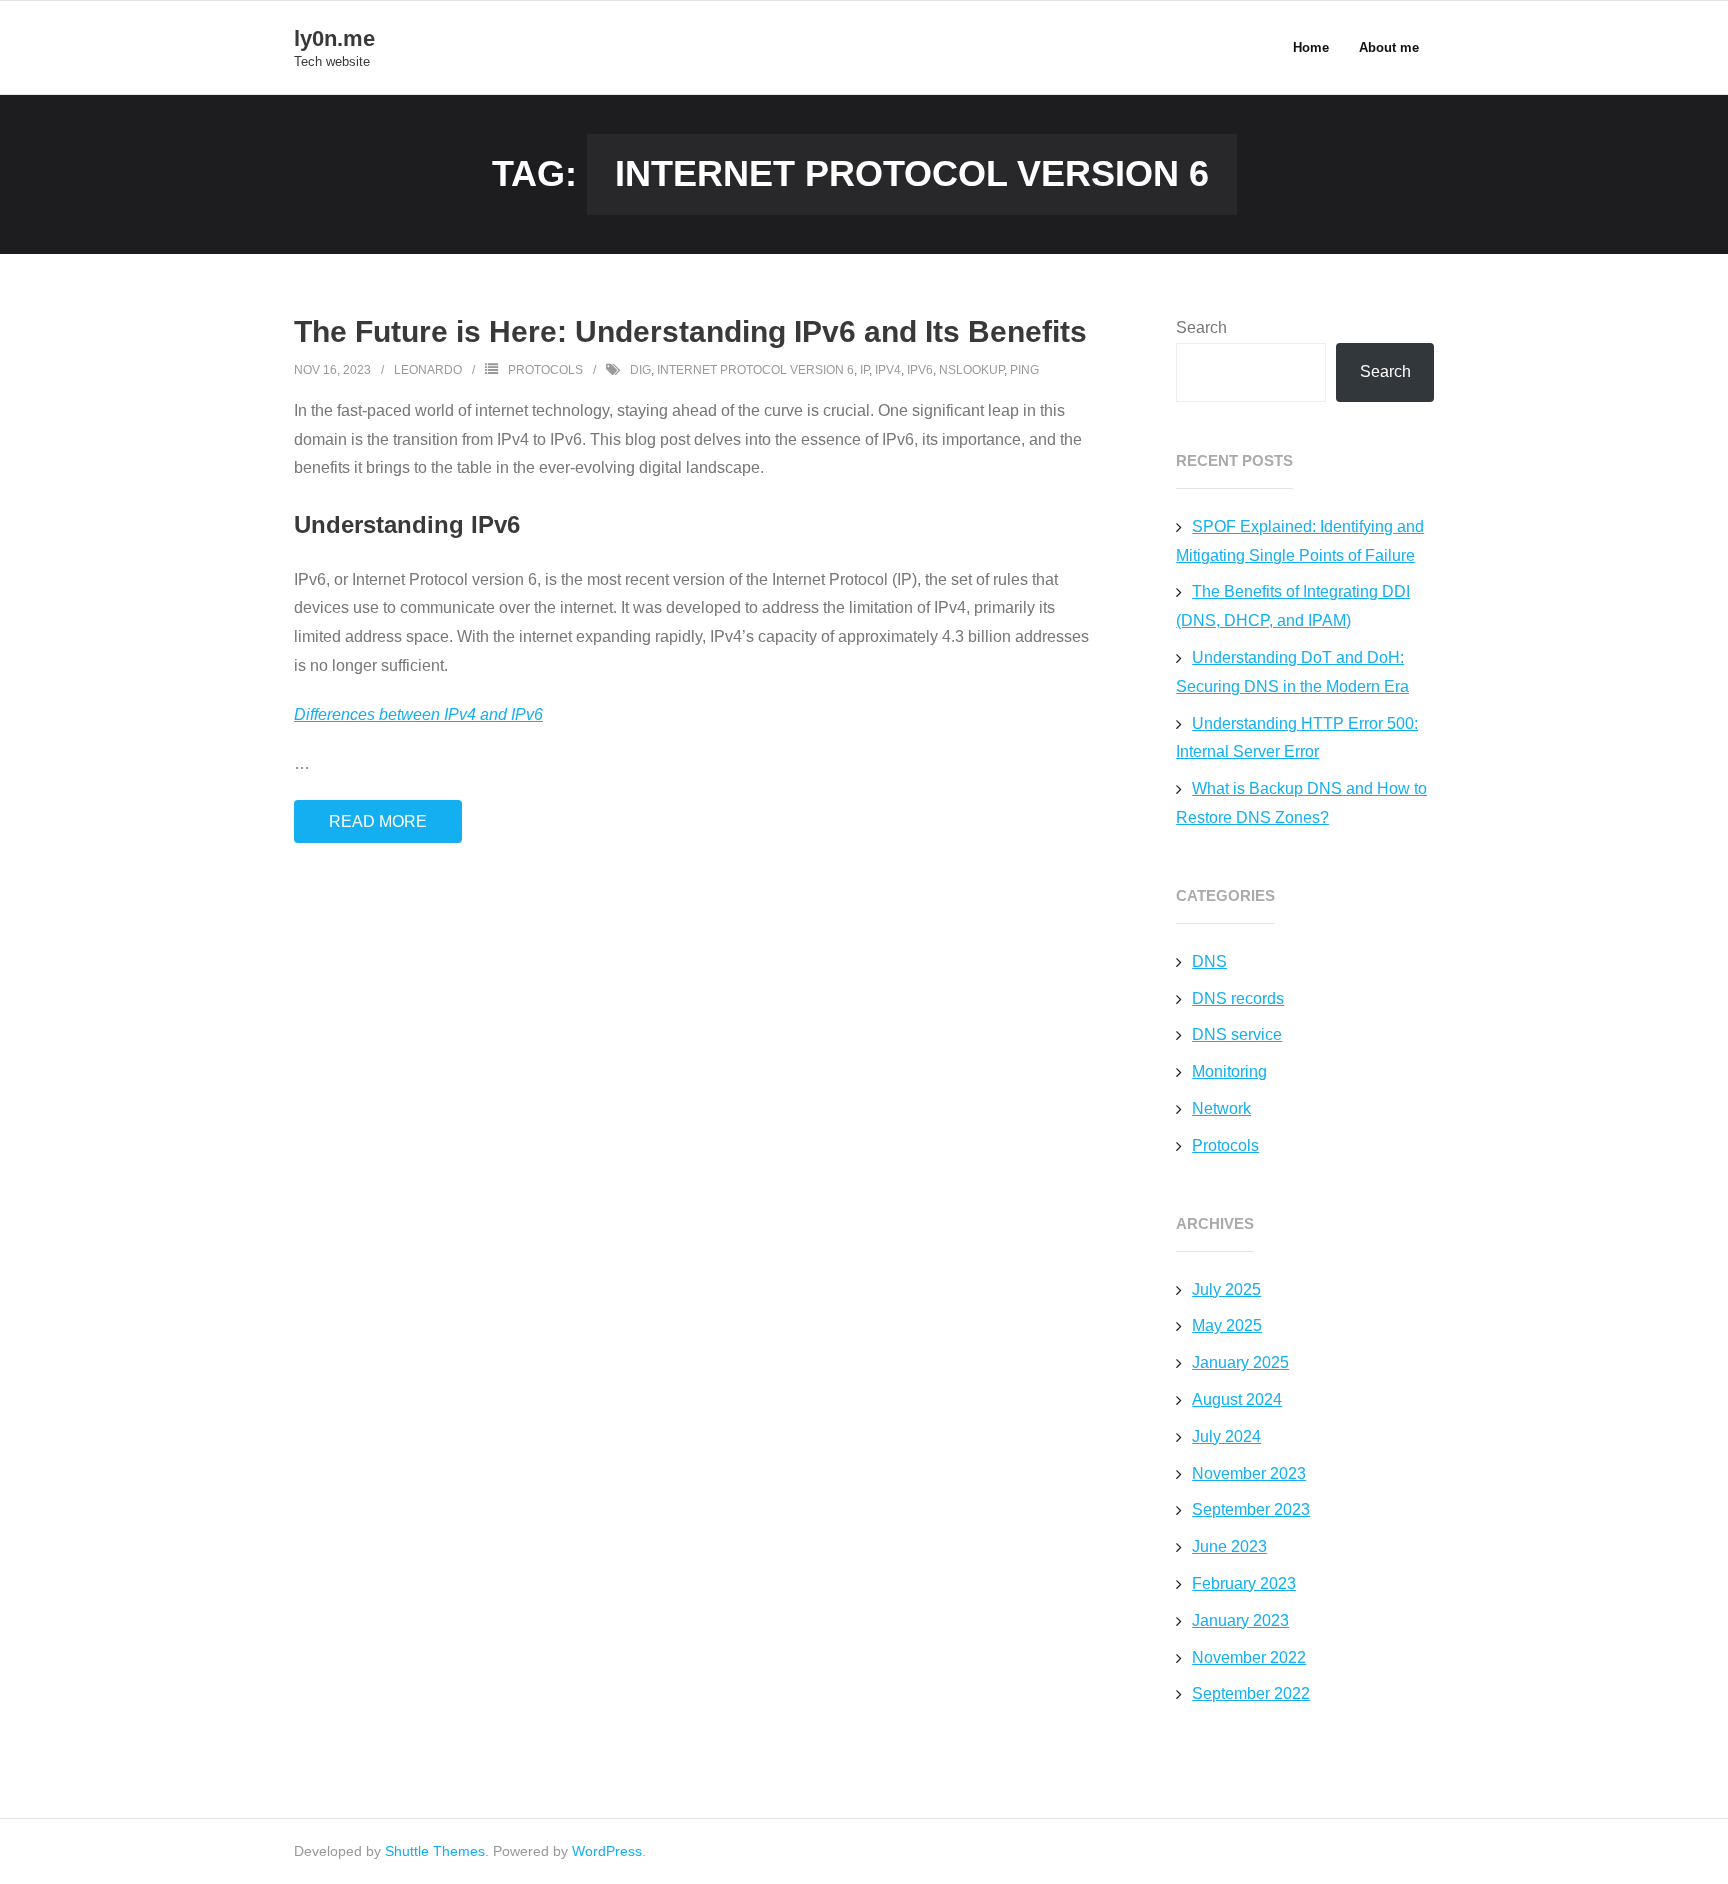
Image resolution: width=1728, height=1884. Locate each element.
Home (1311, 47)
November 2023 (1249, 1473)
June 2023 (1229, 1546)
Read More (378, 821)
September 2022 (1251, 1693)
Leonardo (428, 370)
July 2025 (1226, 1289)
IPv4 (888, 370)
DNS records (1238, 998)
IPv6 (920, 370)
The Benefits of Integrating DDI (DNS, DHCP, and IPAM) (1293, 606)
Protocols (545, 370)
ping (1024, 370)
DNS (1209, 961)
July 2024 (1226, 1436)
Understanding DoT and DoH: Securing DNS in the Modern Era (1292, 672)
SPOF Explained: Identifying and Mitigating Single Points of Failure (1300, 541)
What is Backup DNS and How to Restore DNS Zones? (1301, 803)
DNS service (1237, 1034)
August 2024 (1237, 1399)
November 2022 (1249, 1657)
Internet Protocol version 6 (755, 370)
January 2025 (1240, 1362)
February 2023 (1244, 1583)
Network (1221, 1108)
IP (864, 370)
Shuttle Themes (435, 1851)
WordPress (607, 1851)
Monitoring (1229, 1071)
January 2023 (1240, 1620)
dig (640, 370)
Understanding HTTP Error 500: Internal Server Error (1297, 738)
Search (1201, 327)
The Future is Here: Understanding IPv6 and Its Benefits (690, 331)
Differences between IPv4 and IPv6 (418, 714)
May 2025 (1227, 1325)
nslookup (971, 370)
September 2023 (1251, 1509)
